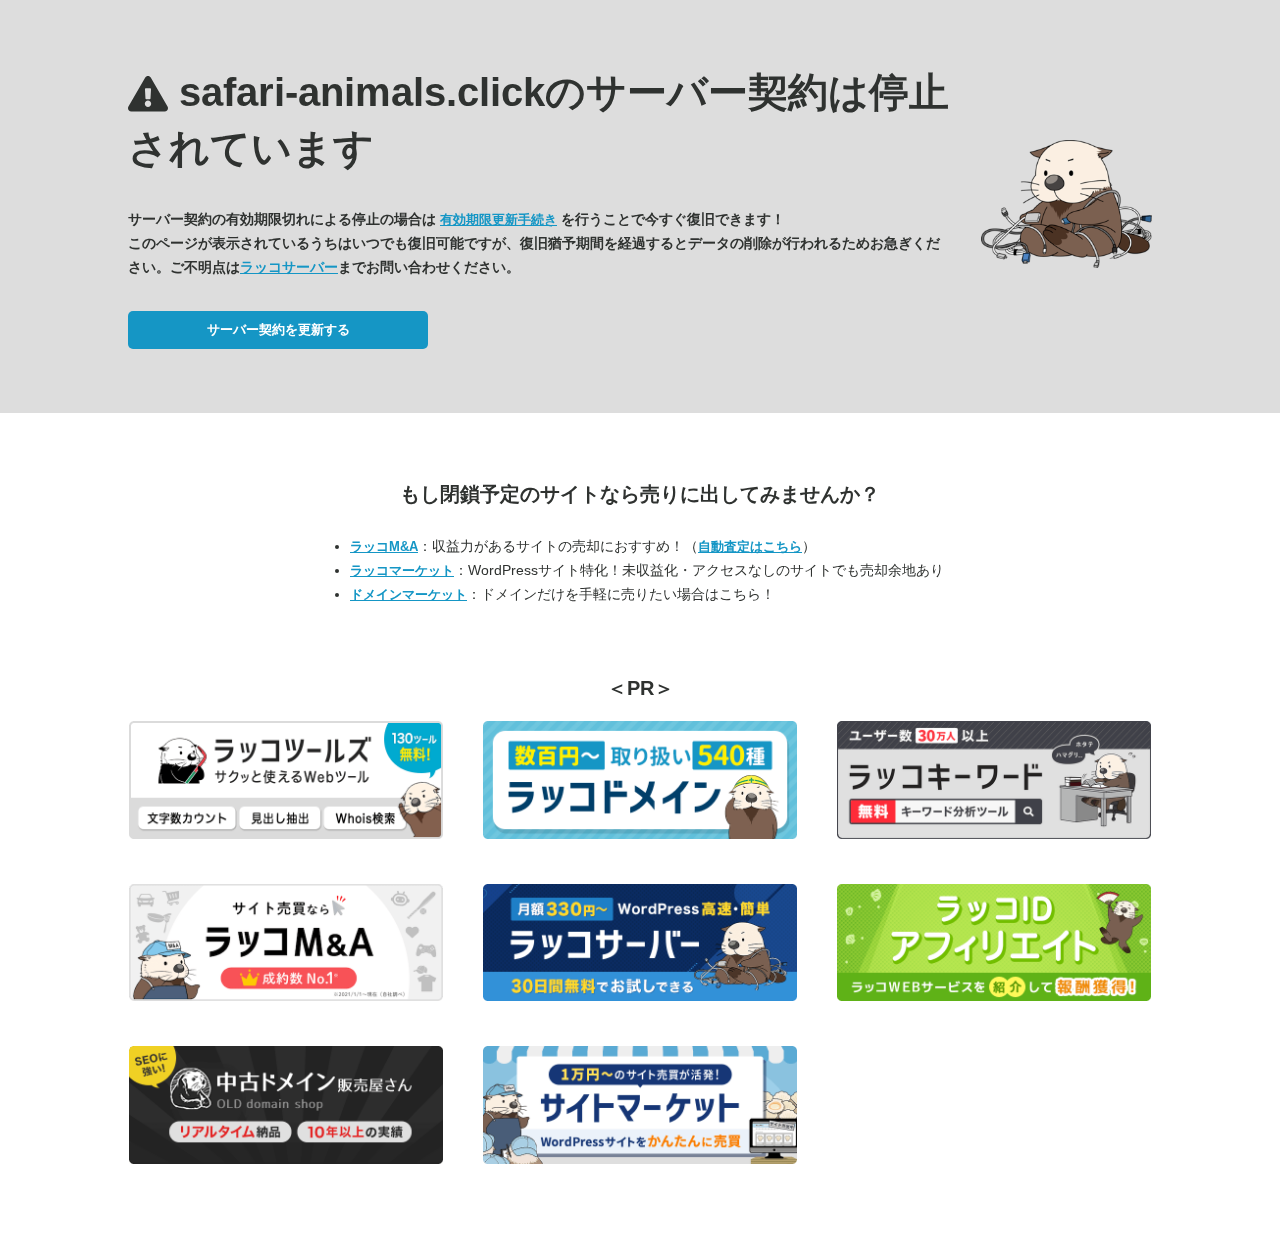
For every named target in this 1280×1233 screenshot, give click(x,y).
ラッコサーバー (289, 267)
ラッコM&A (384, 546)
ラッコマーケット (402, 570)
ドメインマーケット (408, 594)
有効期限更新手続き (498, 219)
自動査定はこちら (750, 546)
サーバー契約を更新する (278, 329)
